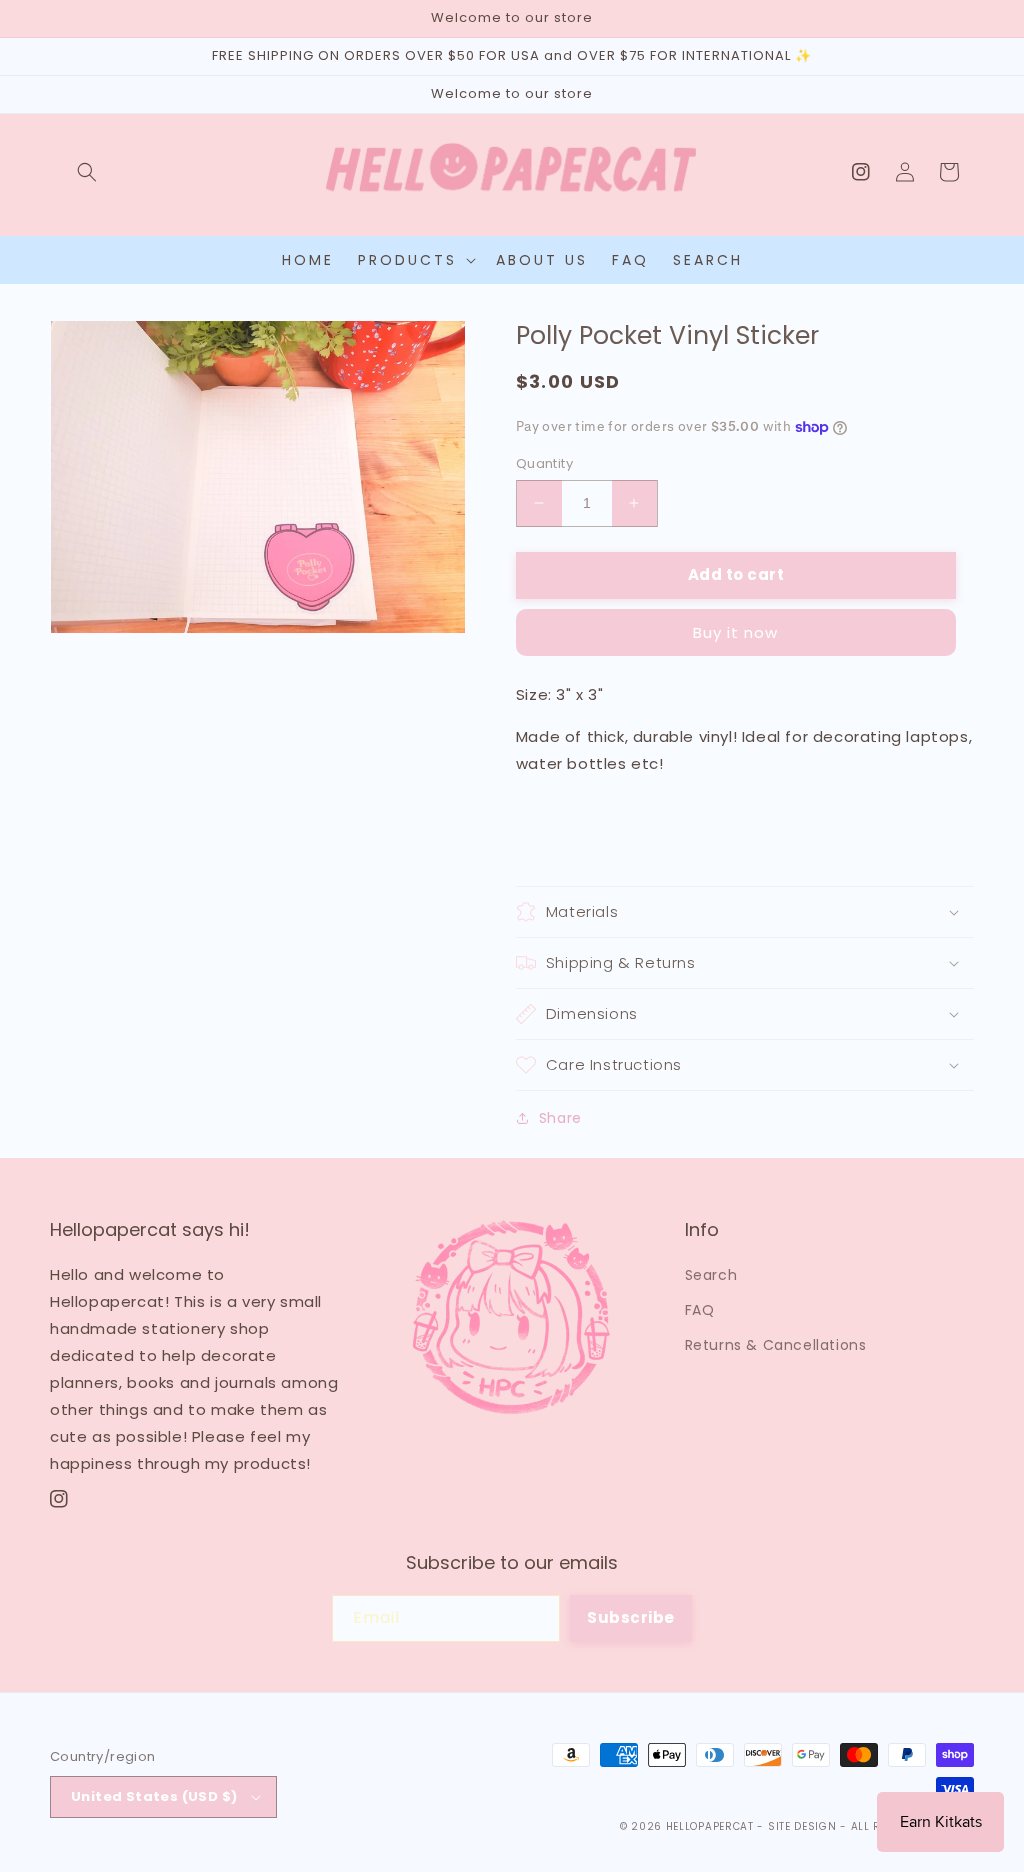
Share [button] (560, 1118)
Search (711, 1275)
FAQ (700, 1310)
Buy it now (735, 632)
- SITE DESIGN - (803, 1826)
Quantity (544, 463)
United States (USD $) (154, 1796)
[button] (87, 172)
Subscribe (631, 1617)
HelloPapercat (710, 1826)
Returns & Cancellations (776, 1345)
